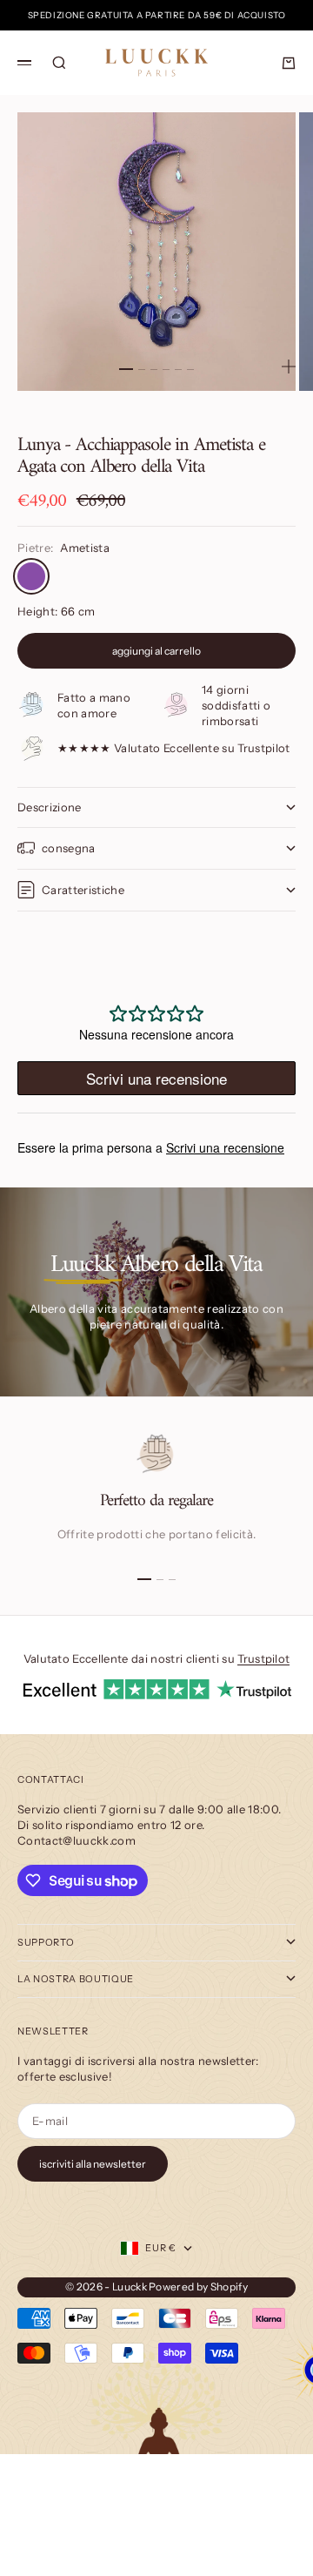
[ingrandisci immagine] (289, 367)
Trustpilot (263, 1658)
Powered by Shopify (198, 2287)
